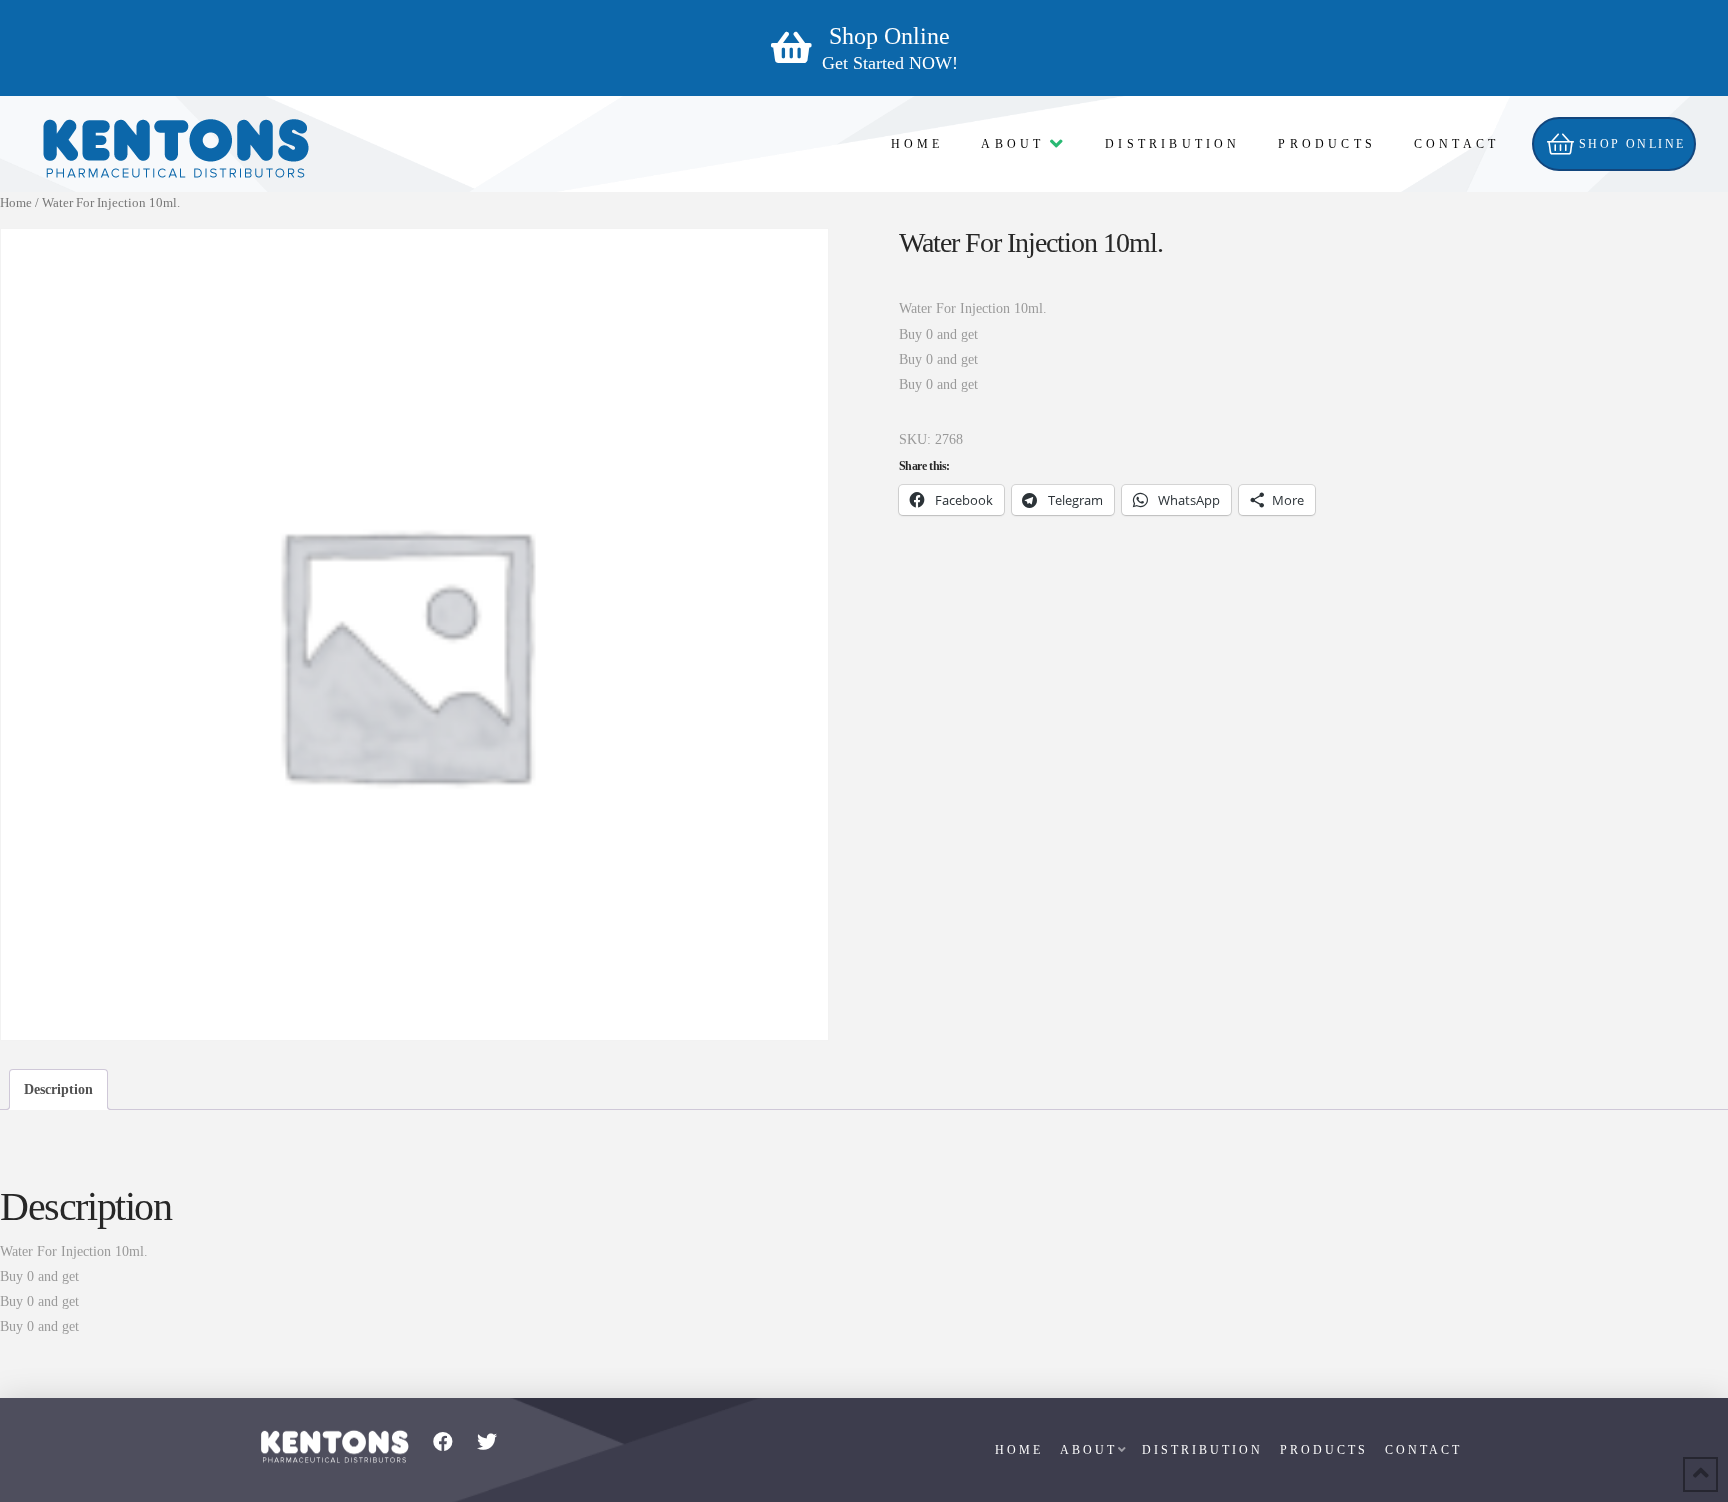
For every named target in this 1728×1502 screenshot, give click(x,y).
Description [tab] (58, 1089)
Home (16, 203)
